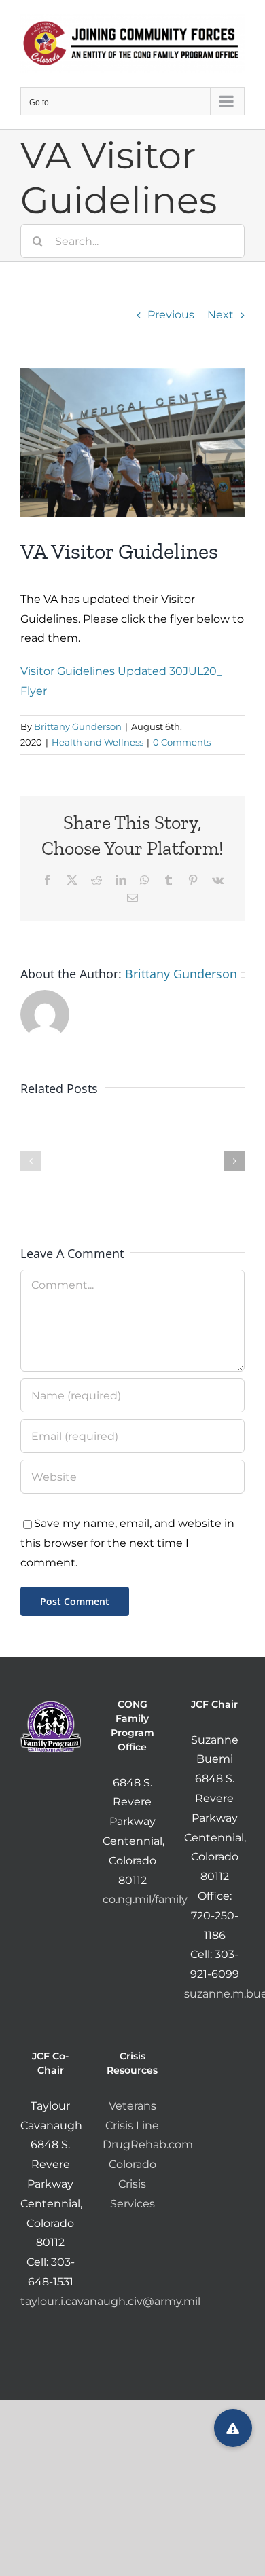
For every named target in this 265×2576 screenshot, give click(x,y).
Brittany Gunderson (78, 726)
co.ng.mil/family (145, 1899)
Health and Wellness (98, 742)
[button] (31, 1161)
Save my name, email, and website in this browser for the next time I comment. (127, 1543)
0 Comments (182, 742)
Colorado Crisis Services (132, 2184)
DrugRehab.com (148, 2145)
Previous (171, 315)
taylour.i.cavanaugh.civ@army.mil (110, 2301)
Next (220, 315)
